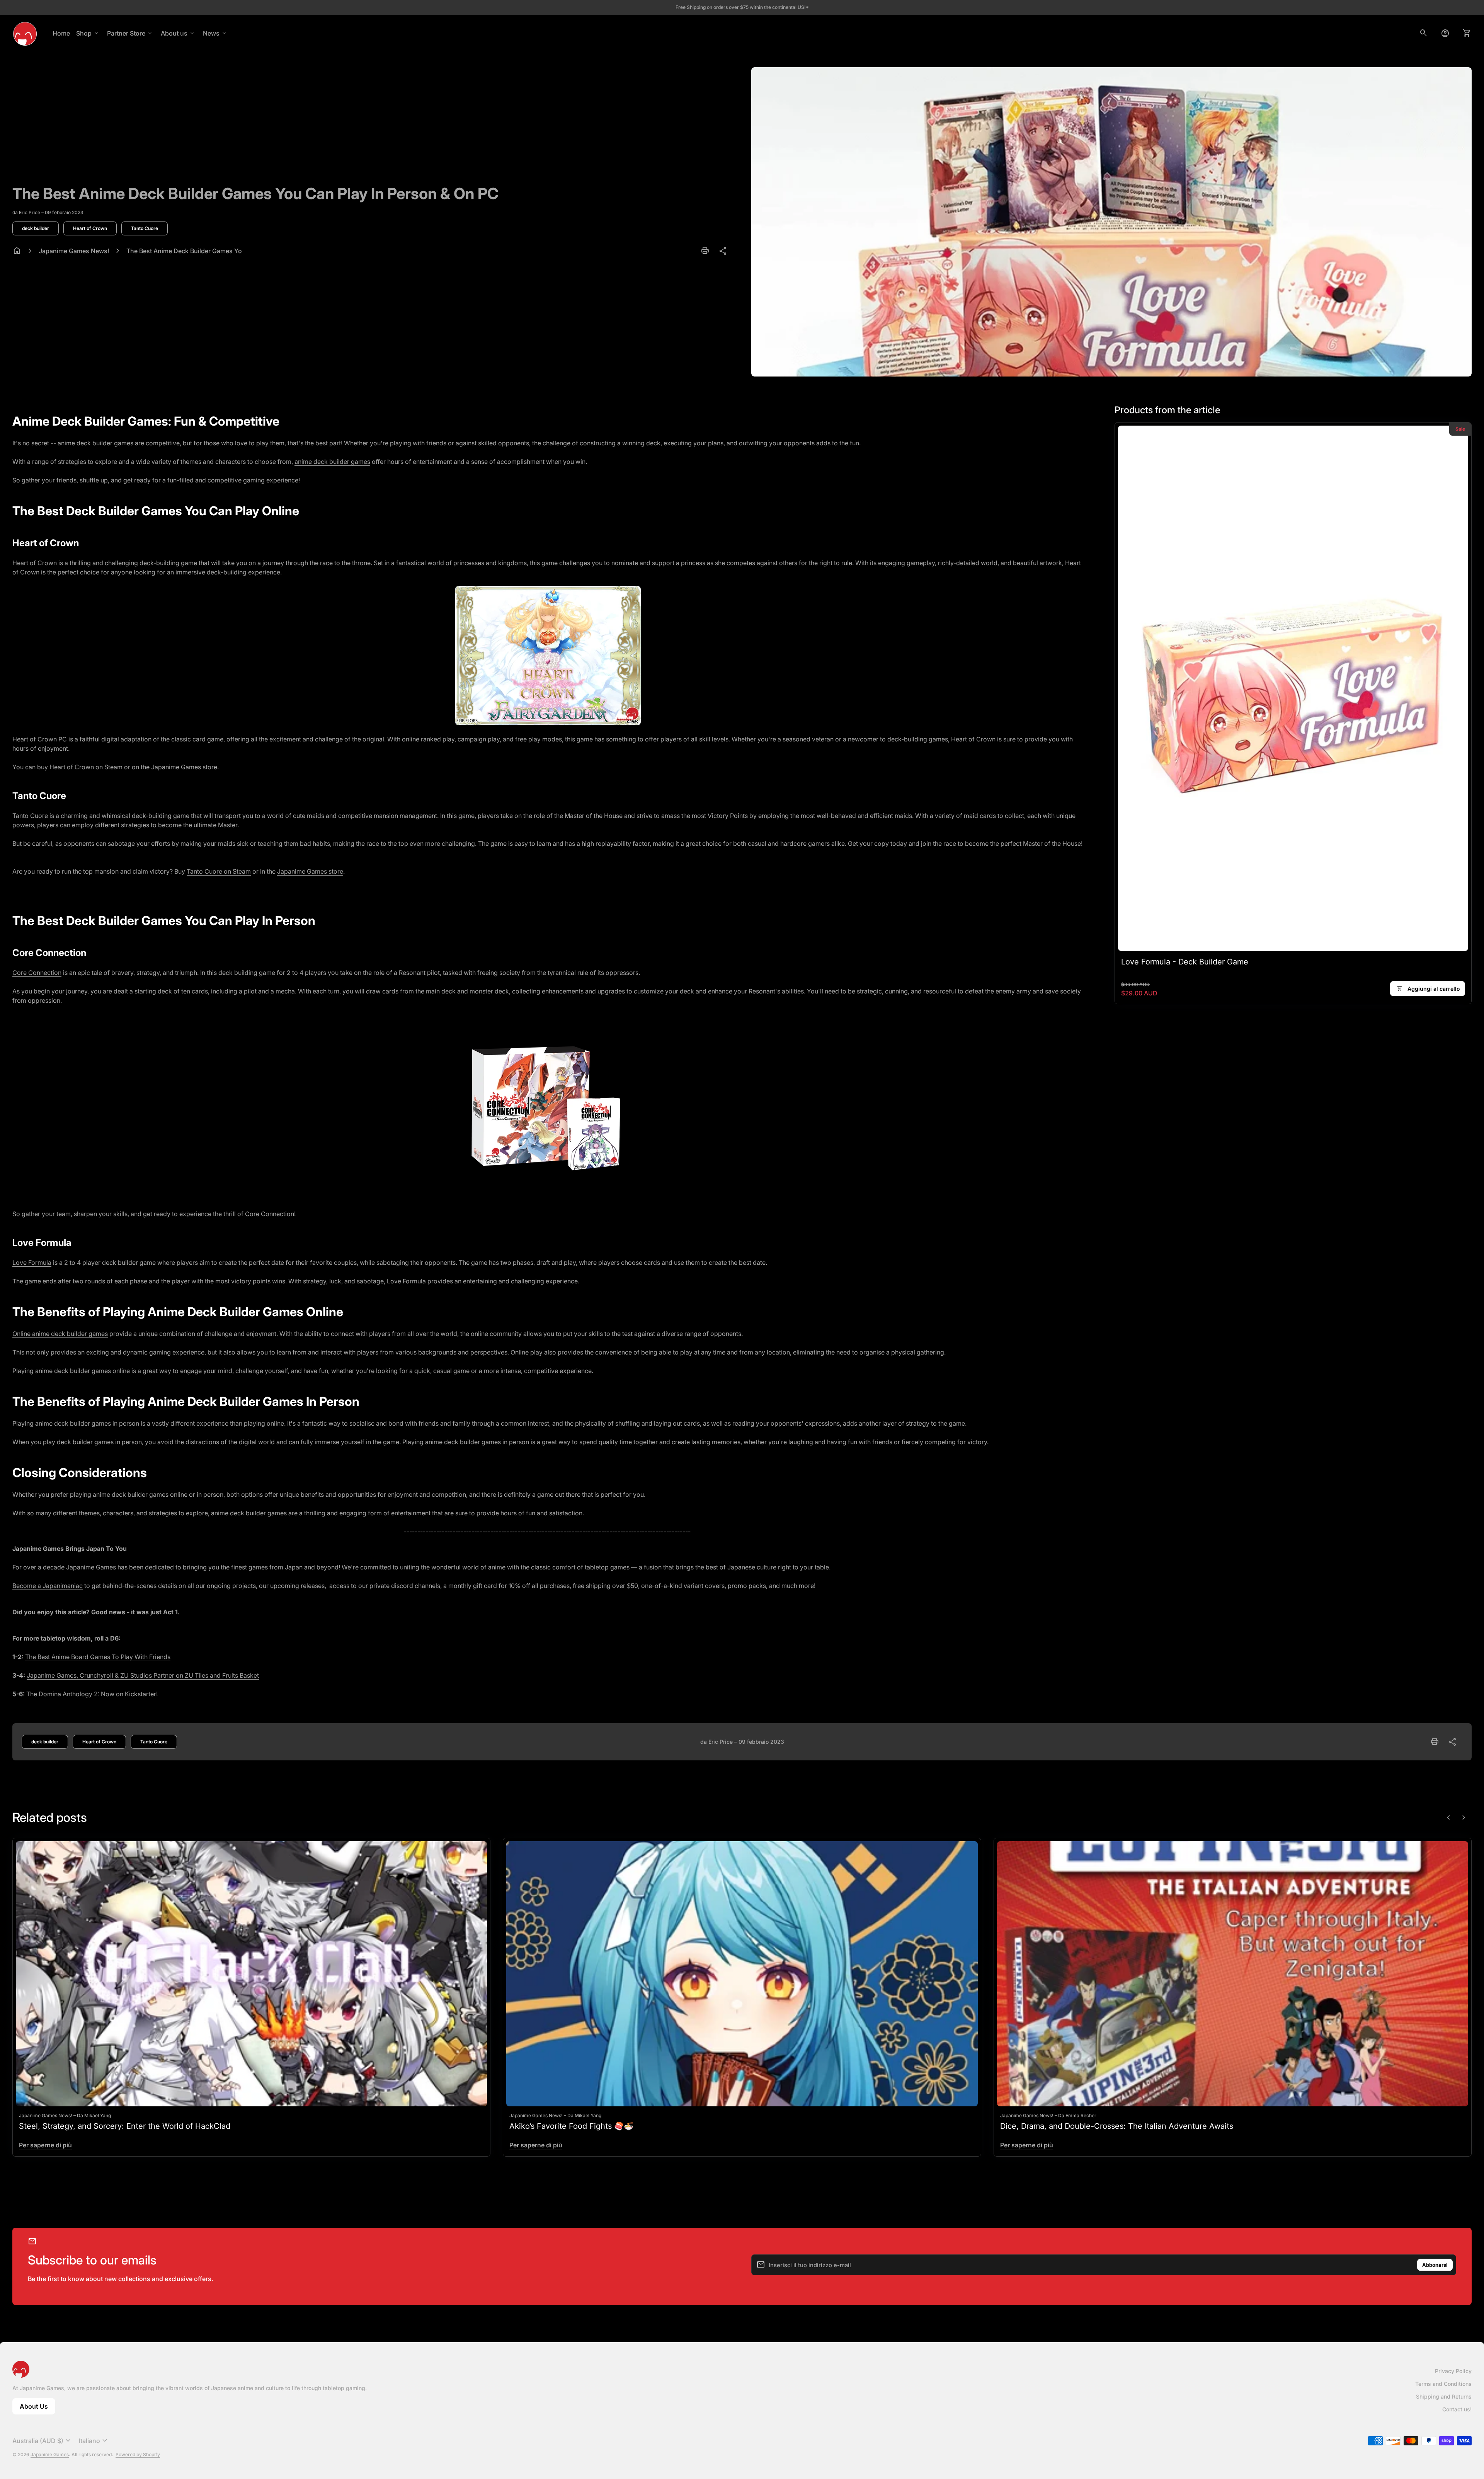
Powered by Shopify (138, 2454)
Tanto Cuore (145, 228)
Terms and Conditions (1443, 2384)
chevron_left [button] (1448, 1818)
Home (61, 33)
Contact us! (1457, 2409)
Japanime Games (50, 2454)
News (215, 33)
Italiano (94, 2441)
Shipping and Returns (1444, 2396)
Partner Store (130, 33)
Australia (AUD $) (43, 2441)
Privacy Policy (1453, 2371)
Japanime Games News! (74, 251)
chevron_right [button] (1464, 1818)
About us (178, 33)
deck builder (36, 228)
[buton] (43, 2441)
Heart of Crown (90, 228)
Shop (88, 33)
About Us (37, 2408)
